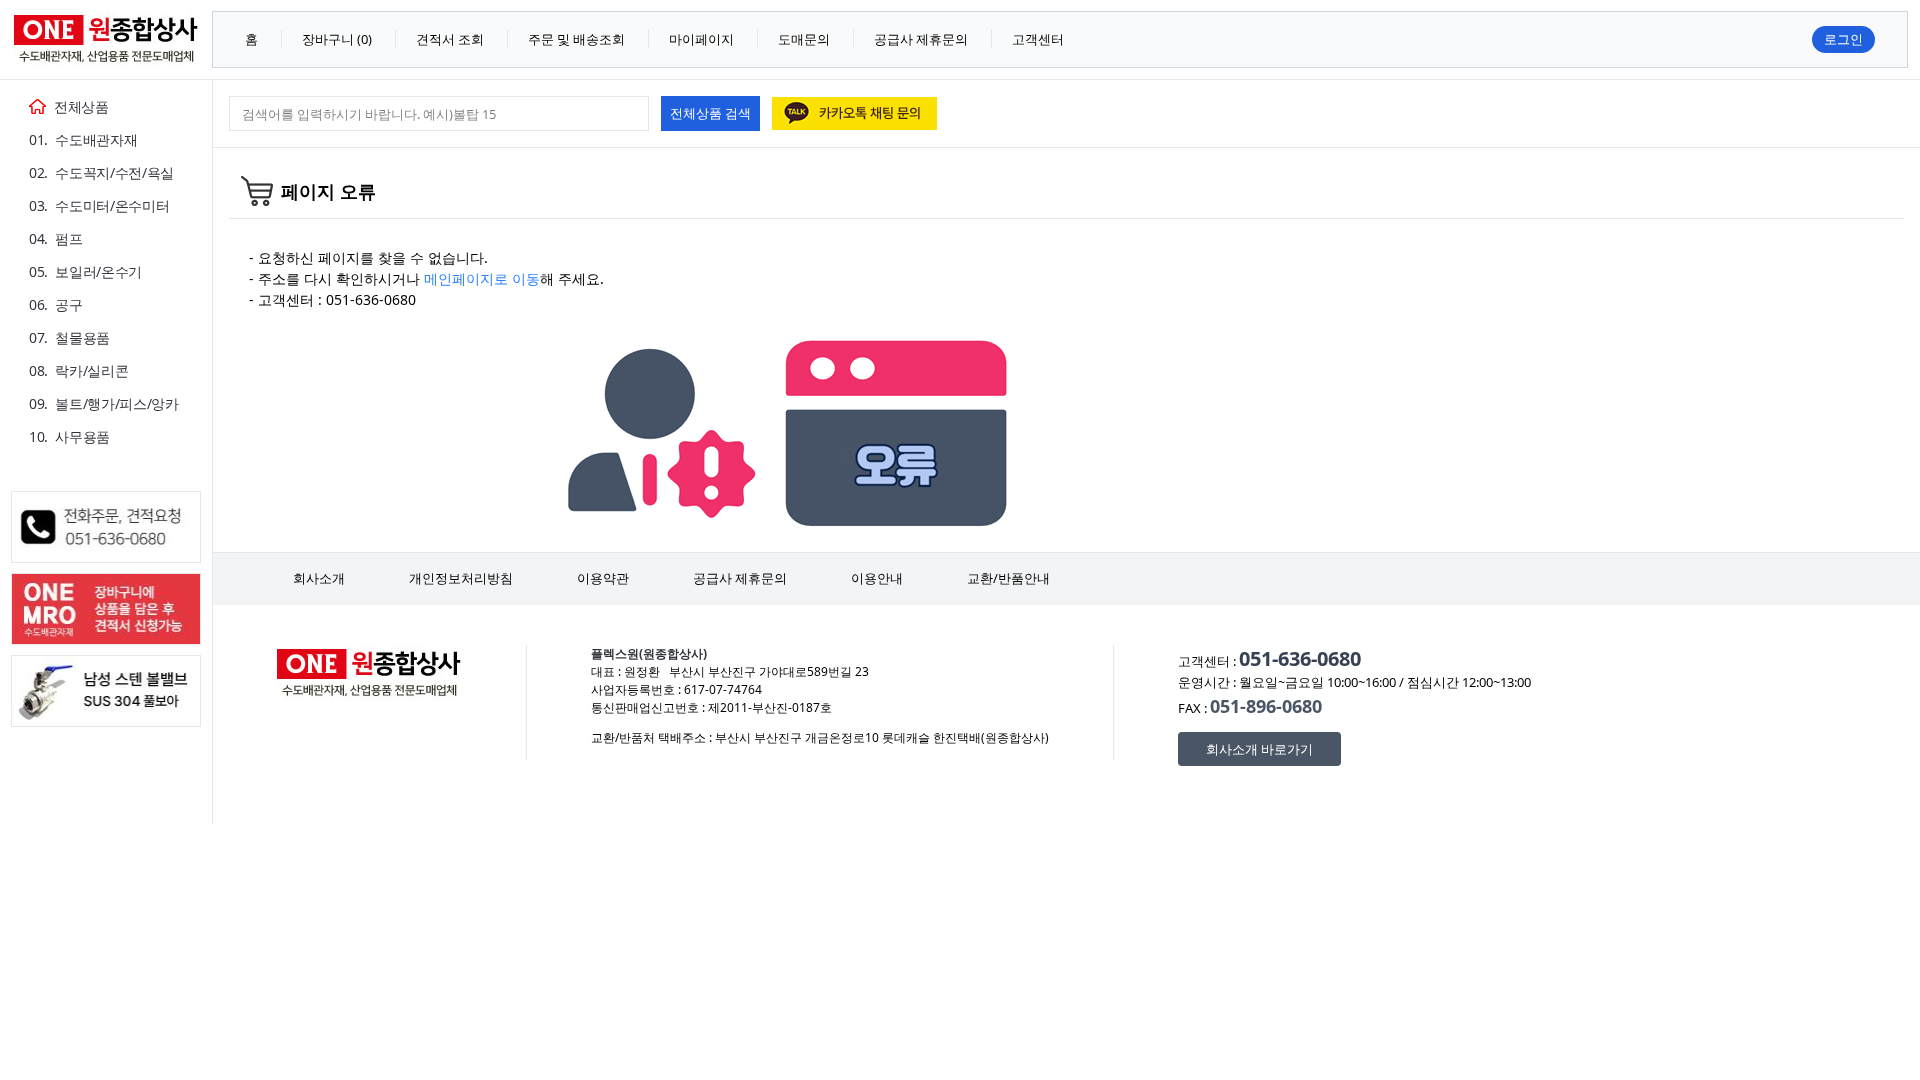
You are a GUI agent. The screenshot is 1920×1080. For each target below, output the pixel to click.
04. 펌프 (56, 238)
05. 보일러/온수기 (85, 271)
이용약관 (603, 578)
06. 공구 (56, 304)
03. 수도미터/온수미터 (99, 205)
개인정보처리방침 (461, 578)
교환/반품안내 (1008, 578)
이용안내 (877, 578)
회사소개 (319, 578)
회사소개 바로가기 (1259, 749)
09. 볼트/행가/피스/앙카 (104, 403)
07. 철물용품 (69, 337)
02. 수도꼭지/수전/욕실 (101, 172)
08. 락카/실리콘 (78, 370)
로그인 (1843, 39)
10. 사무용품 (69, 436)
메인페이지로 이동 (482, 278)
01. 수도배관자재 (83, 139)
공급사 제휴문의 (740, 578)
